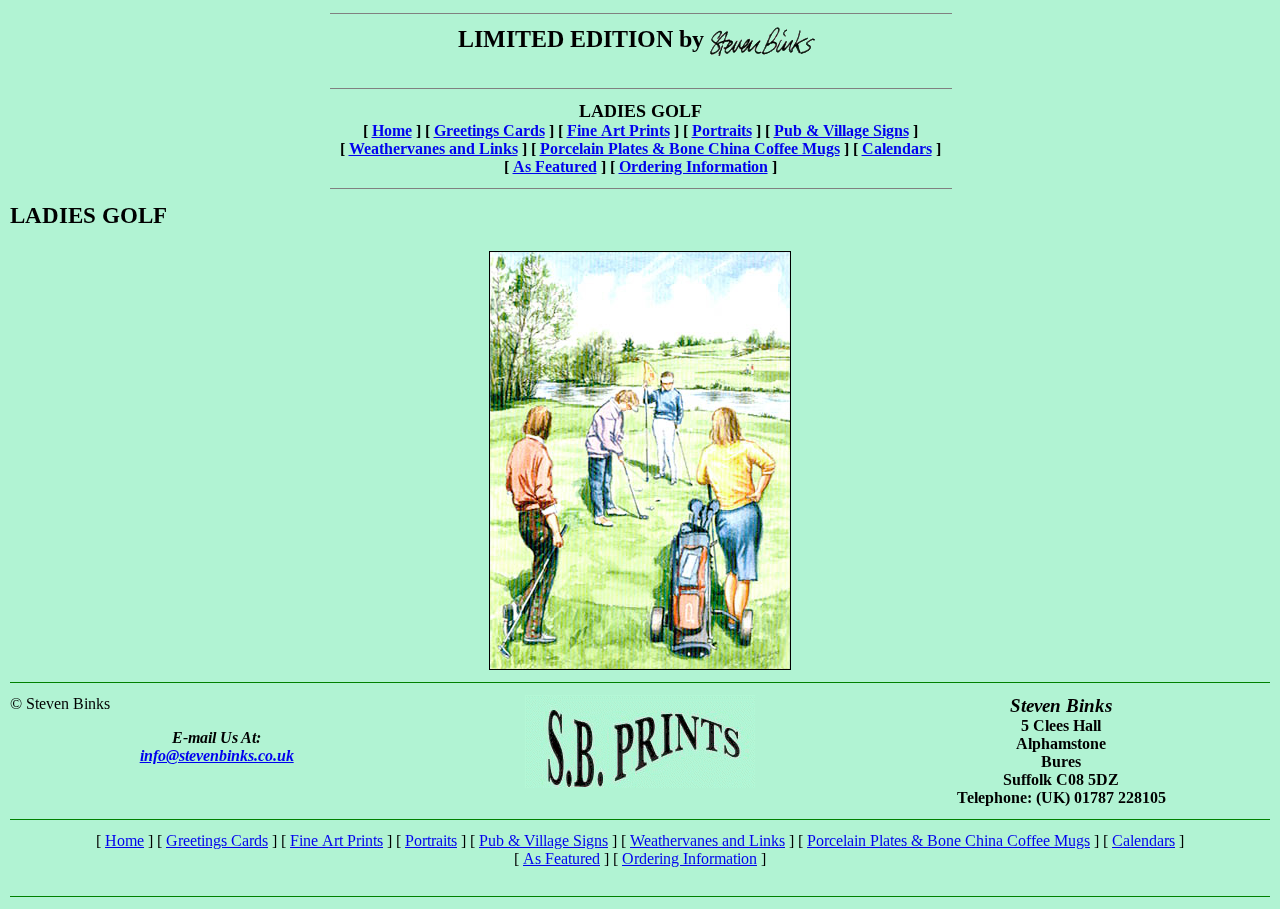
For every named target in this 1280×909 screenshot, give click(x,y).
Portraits (722, 130)
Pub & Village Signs (841, 130)
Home (392, 130)
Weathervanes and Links (433, 148)
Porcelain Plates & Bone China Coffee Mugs (690, 148)
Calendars (897, 148)
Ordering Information (693, 166)
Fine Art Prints (618, 130)
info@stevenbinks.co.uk (217, 755)
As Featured (555, 166)
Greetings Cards (489, 130)
